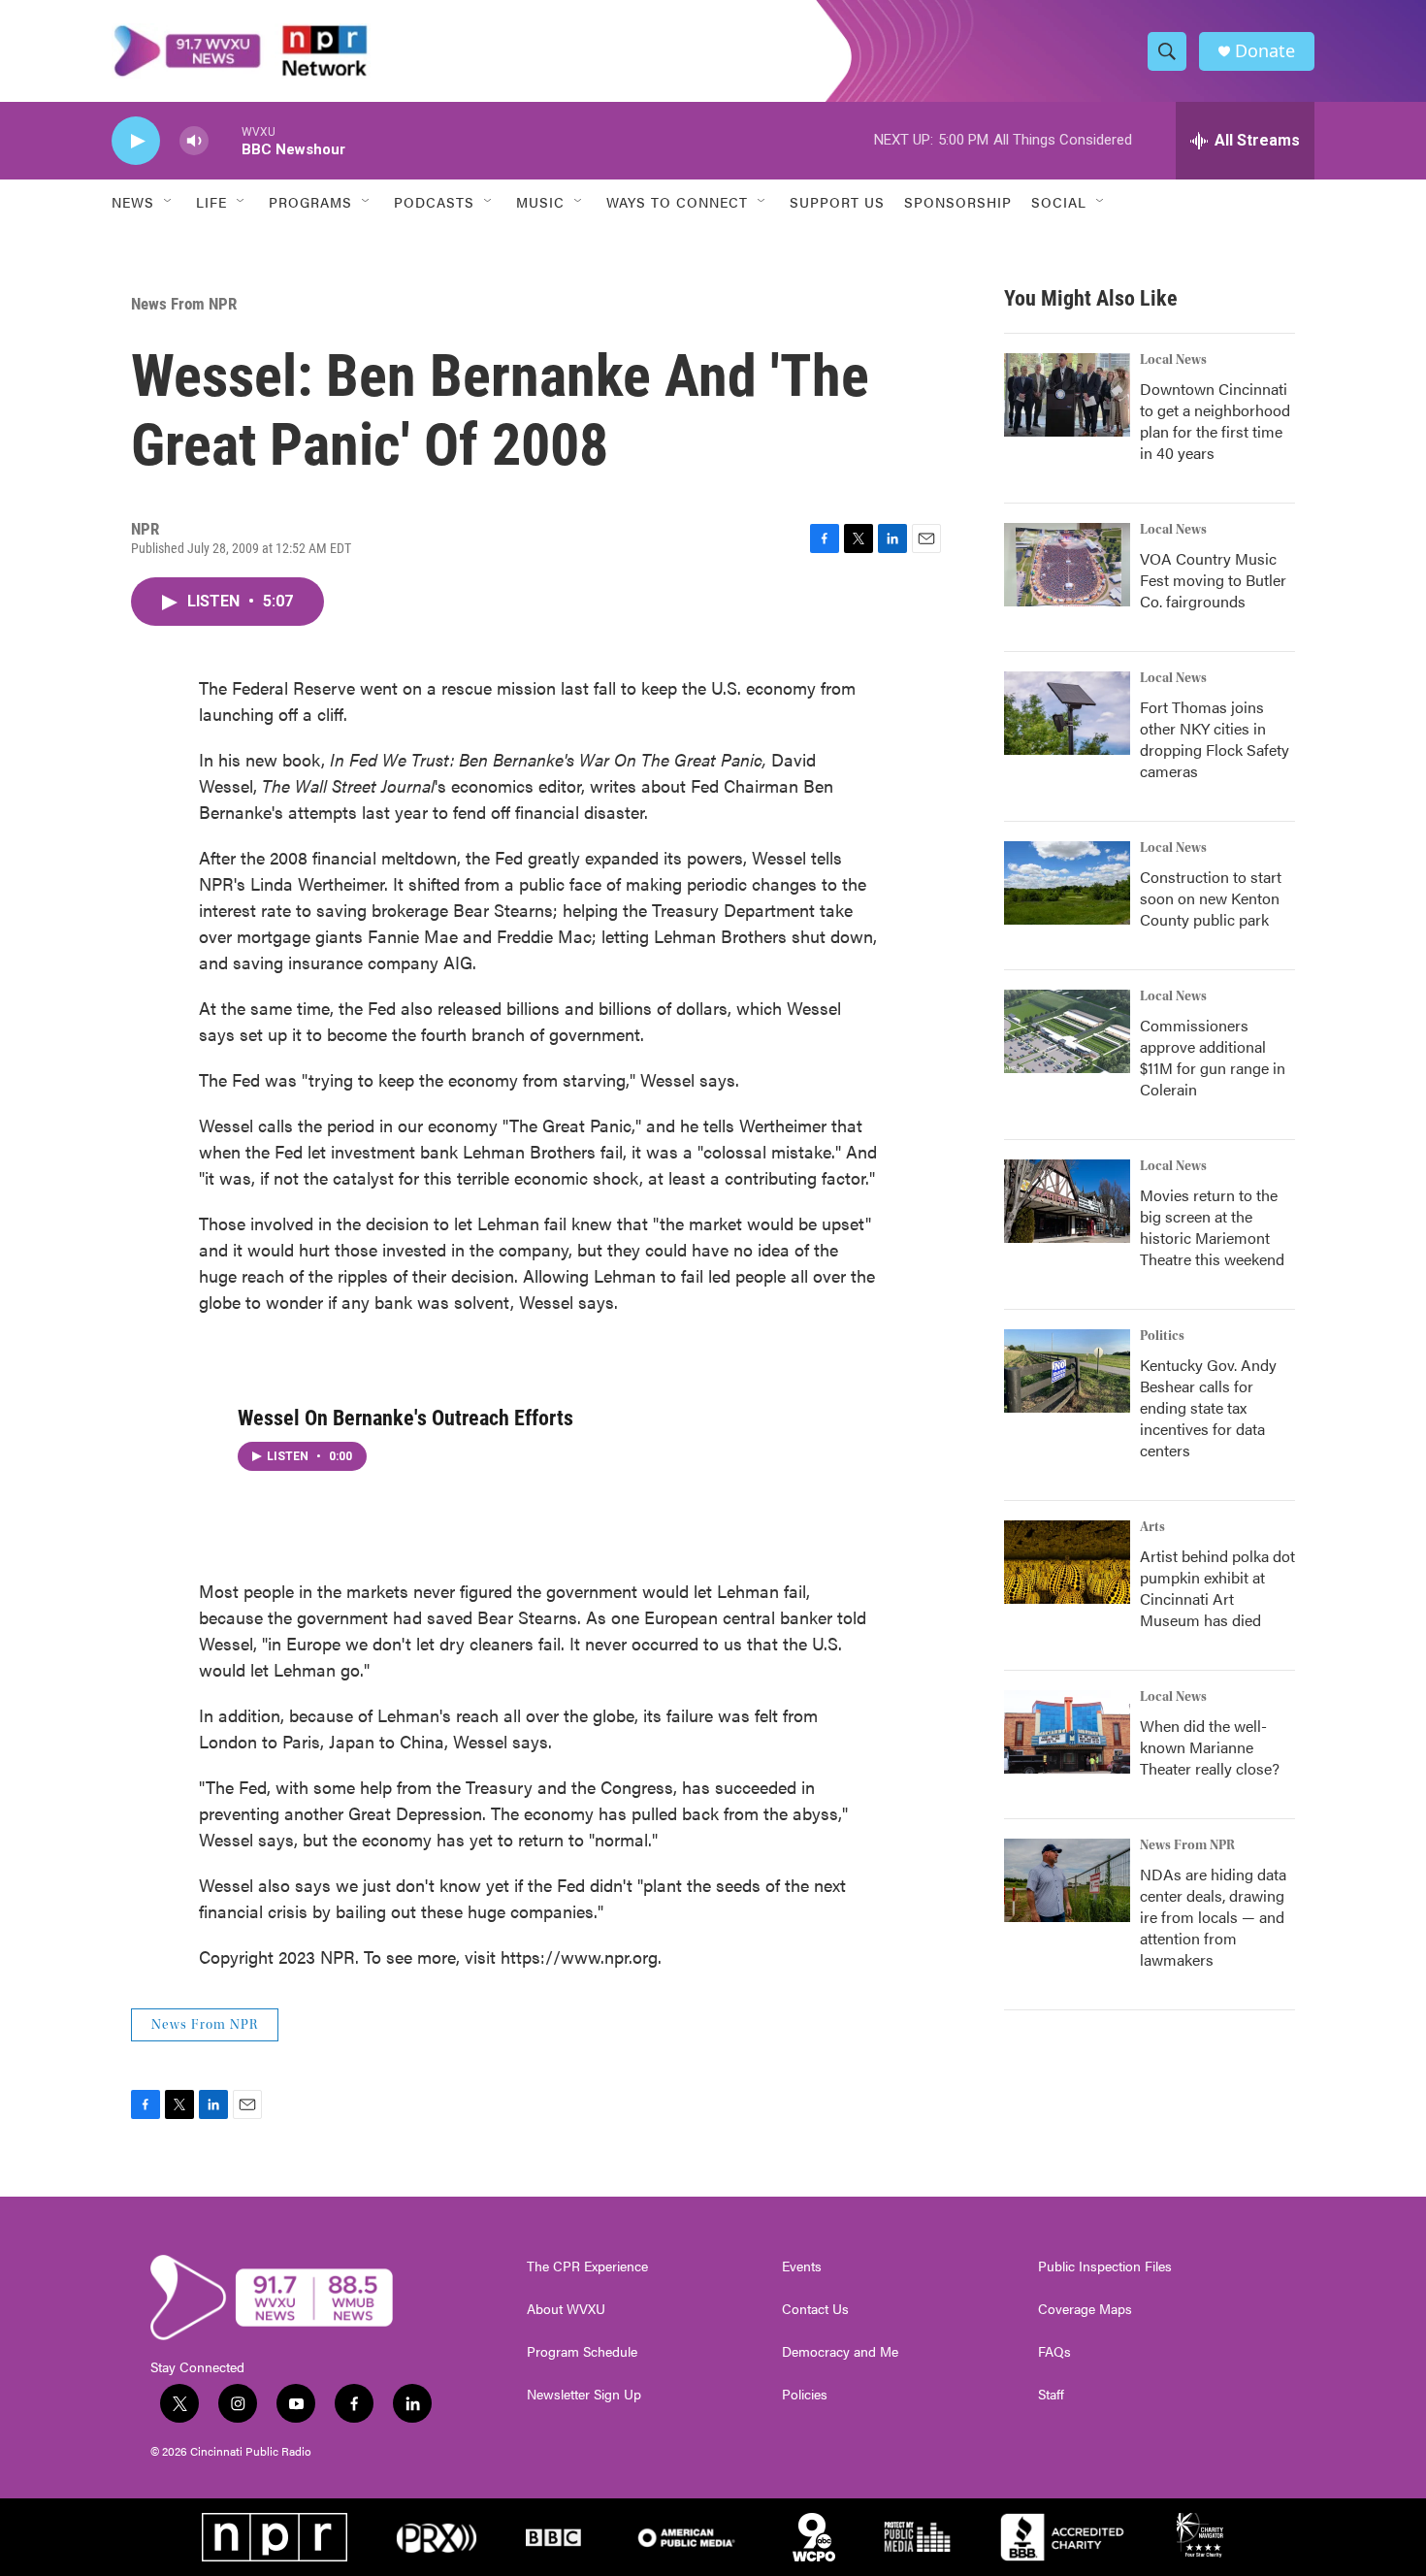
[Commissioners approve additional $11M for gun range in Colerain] (1067, 1031)
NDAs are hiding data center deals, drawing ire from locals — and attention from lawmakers (1213, 1917)
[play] (136, 141)
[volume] (194, 141)
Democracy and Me (840, 2352)
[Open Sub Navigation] (169, 202)
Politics (1162, 1336)
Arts (1152, 1527)
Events (802, 2266)
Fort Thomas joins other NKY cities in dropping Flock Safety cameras (1215, 739)
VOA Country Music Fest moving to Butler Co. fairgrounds (1213, 580)
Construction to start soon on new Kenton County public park (1211, 898)
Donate (1265, 51)
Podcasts (434, 202)
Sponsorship (958, 202)
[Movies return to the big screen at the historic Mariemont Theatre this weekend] (1067, 1201)
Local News (1173, 360)
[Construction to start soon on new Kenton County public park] (1067, 883)
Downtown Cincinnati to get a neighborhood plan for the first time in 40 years (1215, 421)
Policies (805, 2395)
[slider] (225, 140)
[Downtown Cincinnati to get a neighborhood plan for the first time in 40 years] (1067, 395)
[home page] (241, 51)
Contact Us (815, 2309)
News (133, 202)
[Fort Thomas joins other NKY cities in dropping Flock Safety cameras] (1067, 713)
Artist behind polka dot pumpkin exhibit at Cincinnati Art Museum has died (1217, 1588)
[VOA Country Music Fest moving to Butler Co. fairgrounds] (1067, 565)
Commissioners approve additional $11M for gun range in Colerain (1213, 1057)
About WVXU (566, 2309)
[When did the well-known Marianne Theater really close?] (1067, 1732)
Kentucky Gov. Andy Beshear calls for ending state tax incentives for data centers (1208, 1407)
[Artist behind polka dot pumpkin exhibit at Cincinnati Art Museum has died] (1067, 1562)
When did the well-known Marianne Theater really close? (1210, 1747)
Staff (1051, 2395)
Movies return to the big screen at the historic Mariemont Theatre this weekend (1212, 1227)
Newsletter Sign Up (584, 2395)
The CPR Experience (587, 2266)
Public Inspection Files (1105, 2266)
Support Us (837, 202)
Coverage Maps (1085, 2309)
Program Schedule (582, 2352)
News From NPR (184, 304)
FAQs (1054, 2352)
